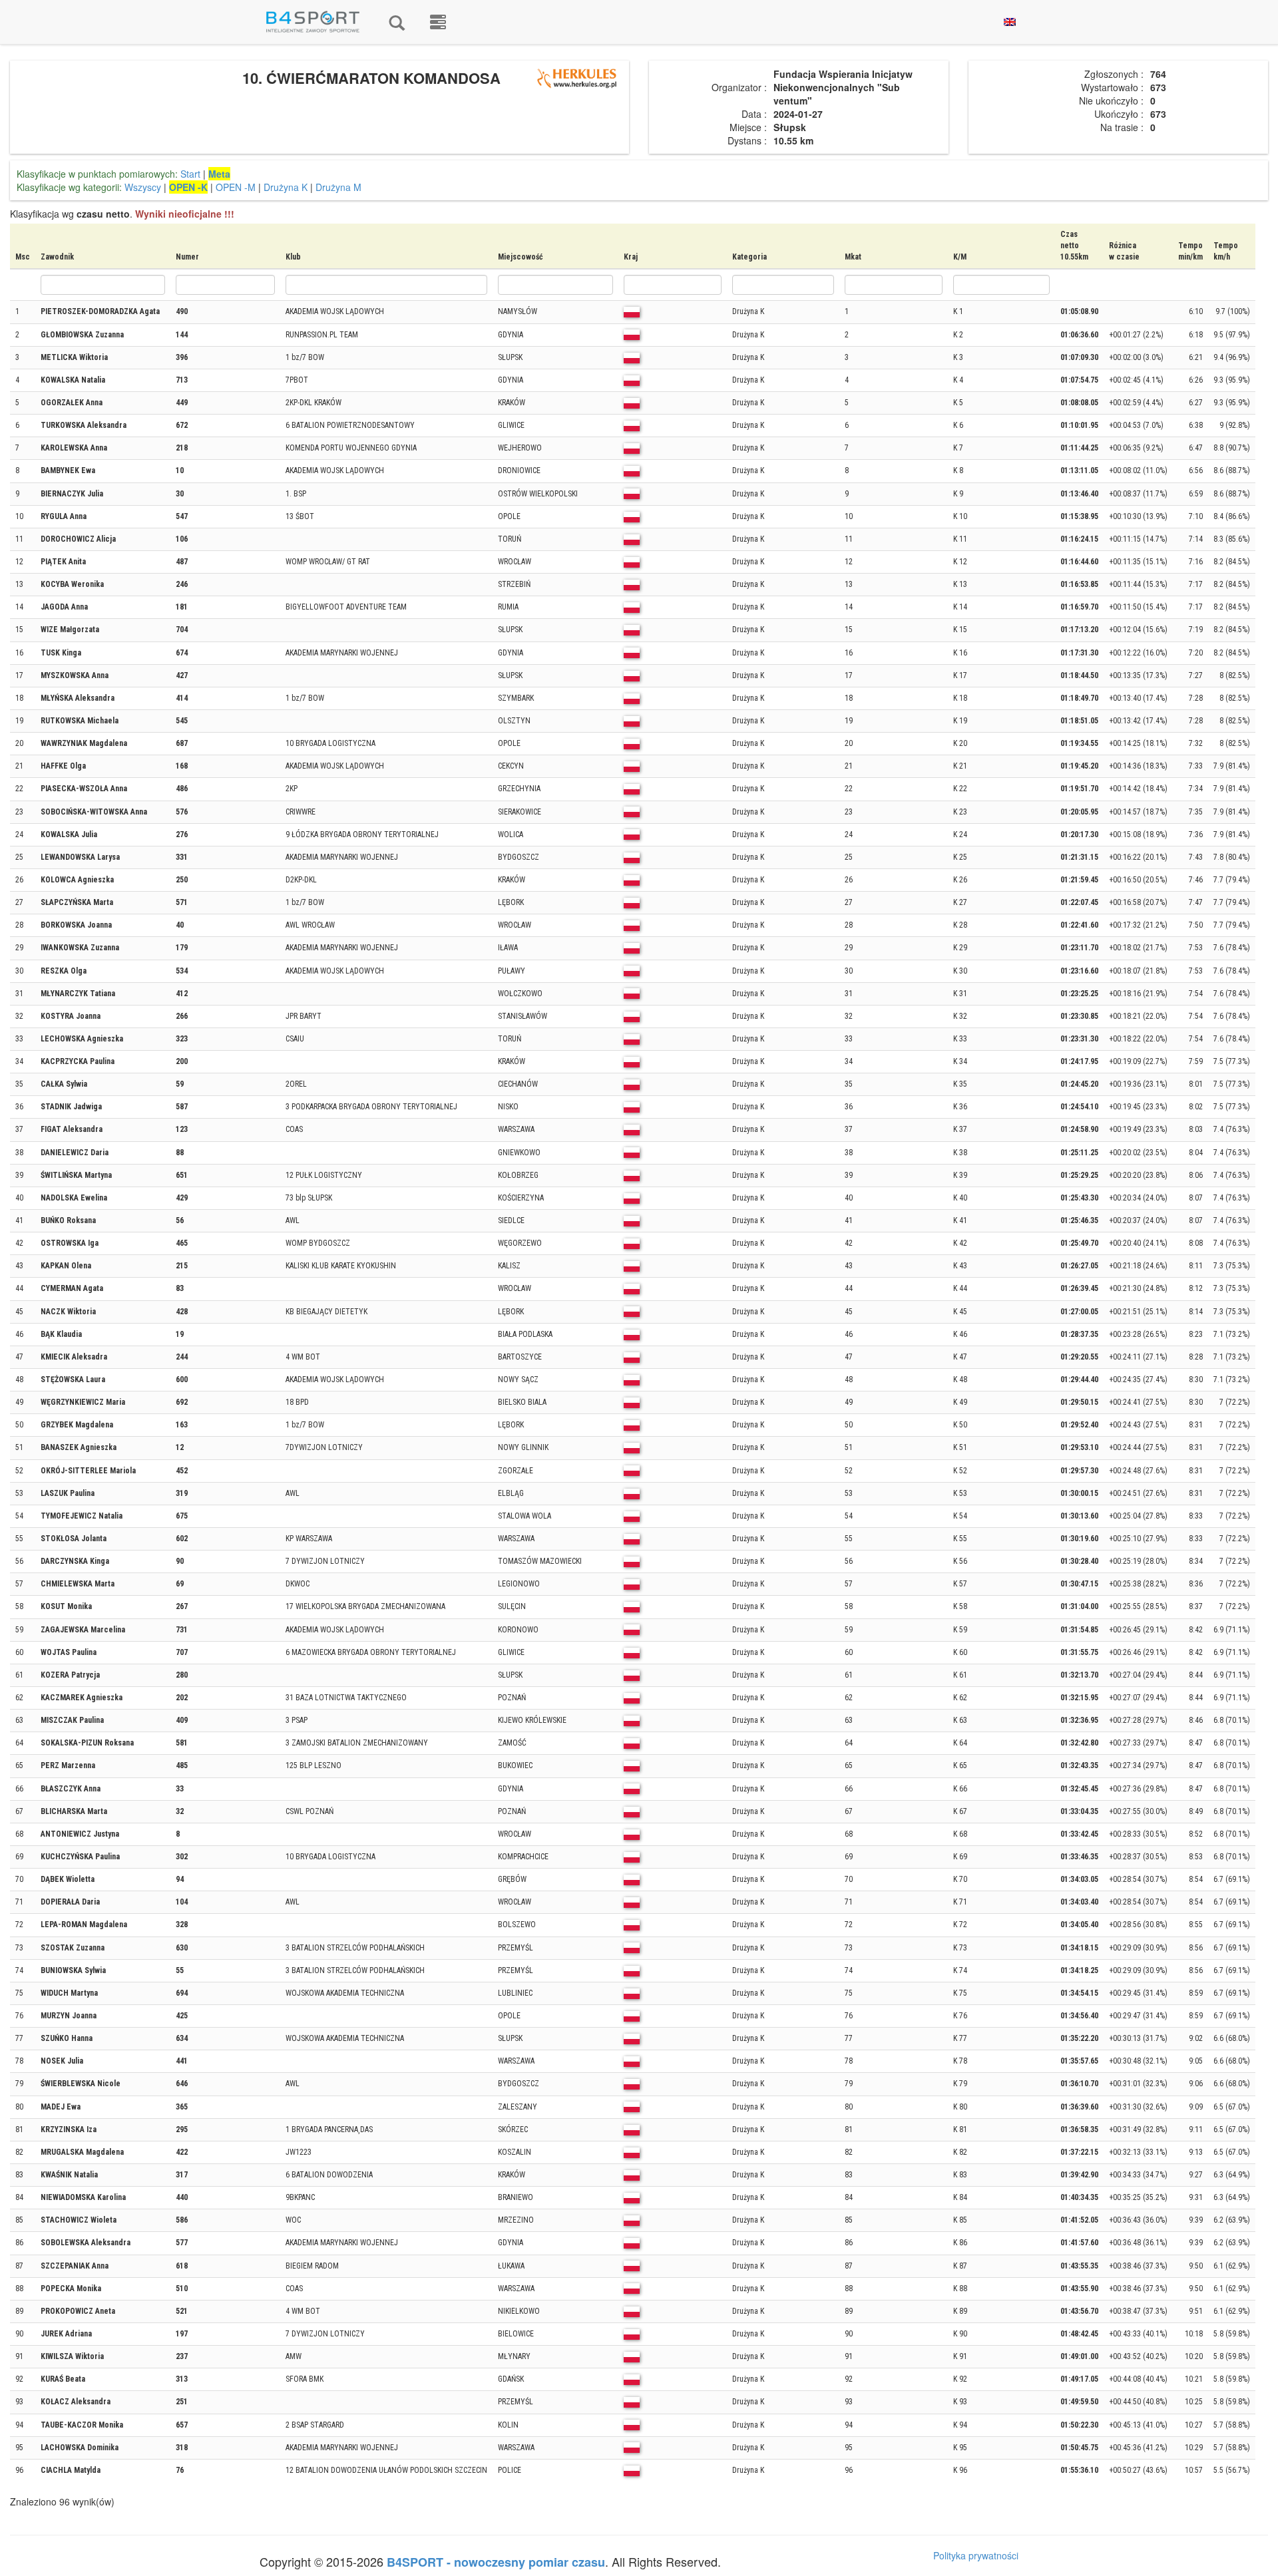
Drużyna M (338, 187)
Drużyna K (286, 187)
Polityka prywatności (976, 2555)
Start (190, 174)
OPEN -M (236, 187)
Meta (219, 174)
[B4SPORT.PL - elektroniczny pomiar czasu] (438, 22)
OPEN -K (188, 187)
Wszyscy (143, 187)
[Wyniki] (397, 22)
